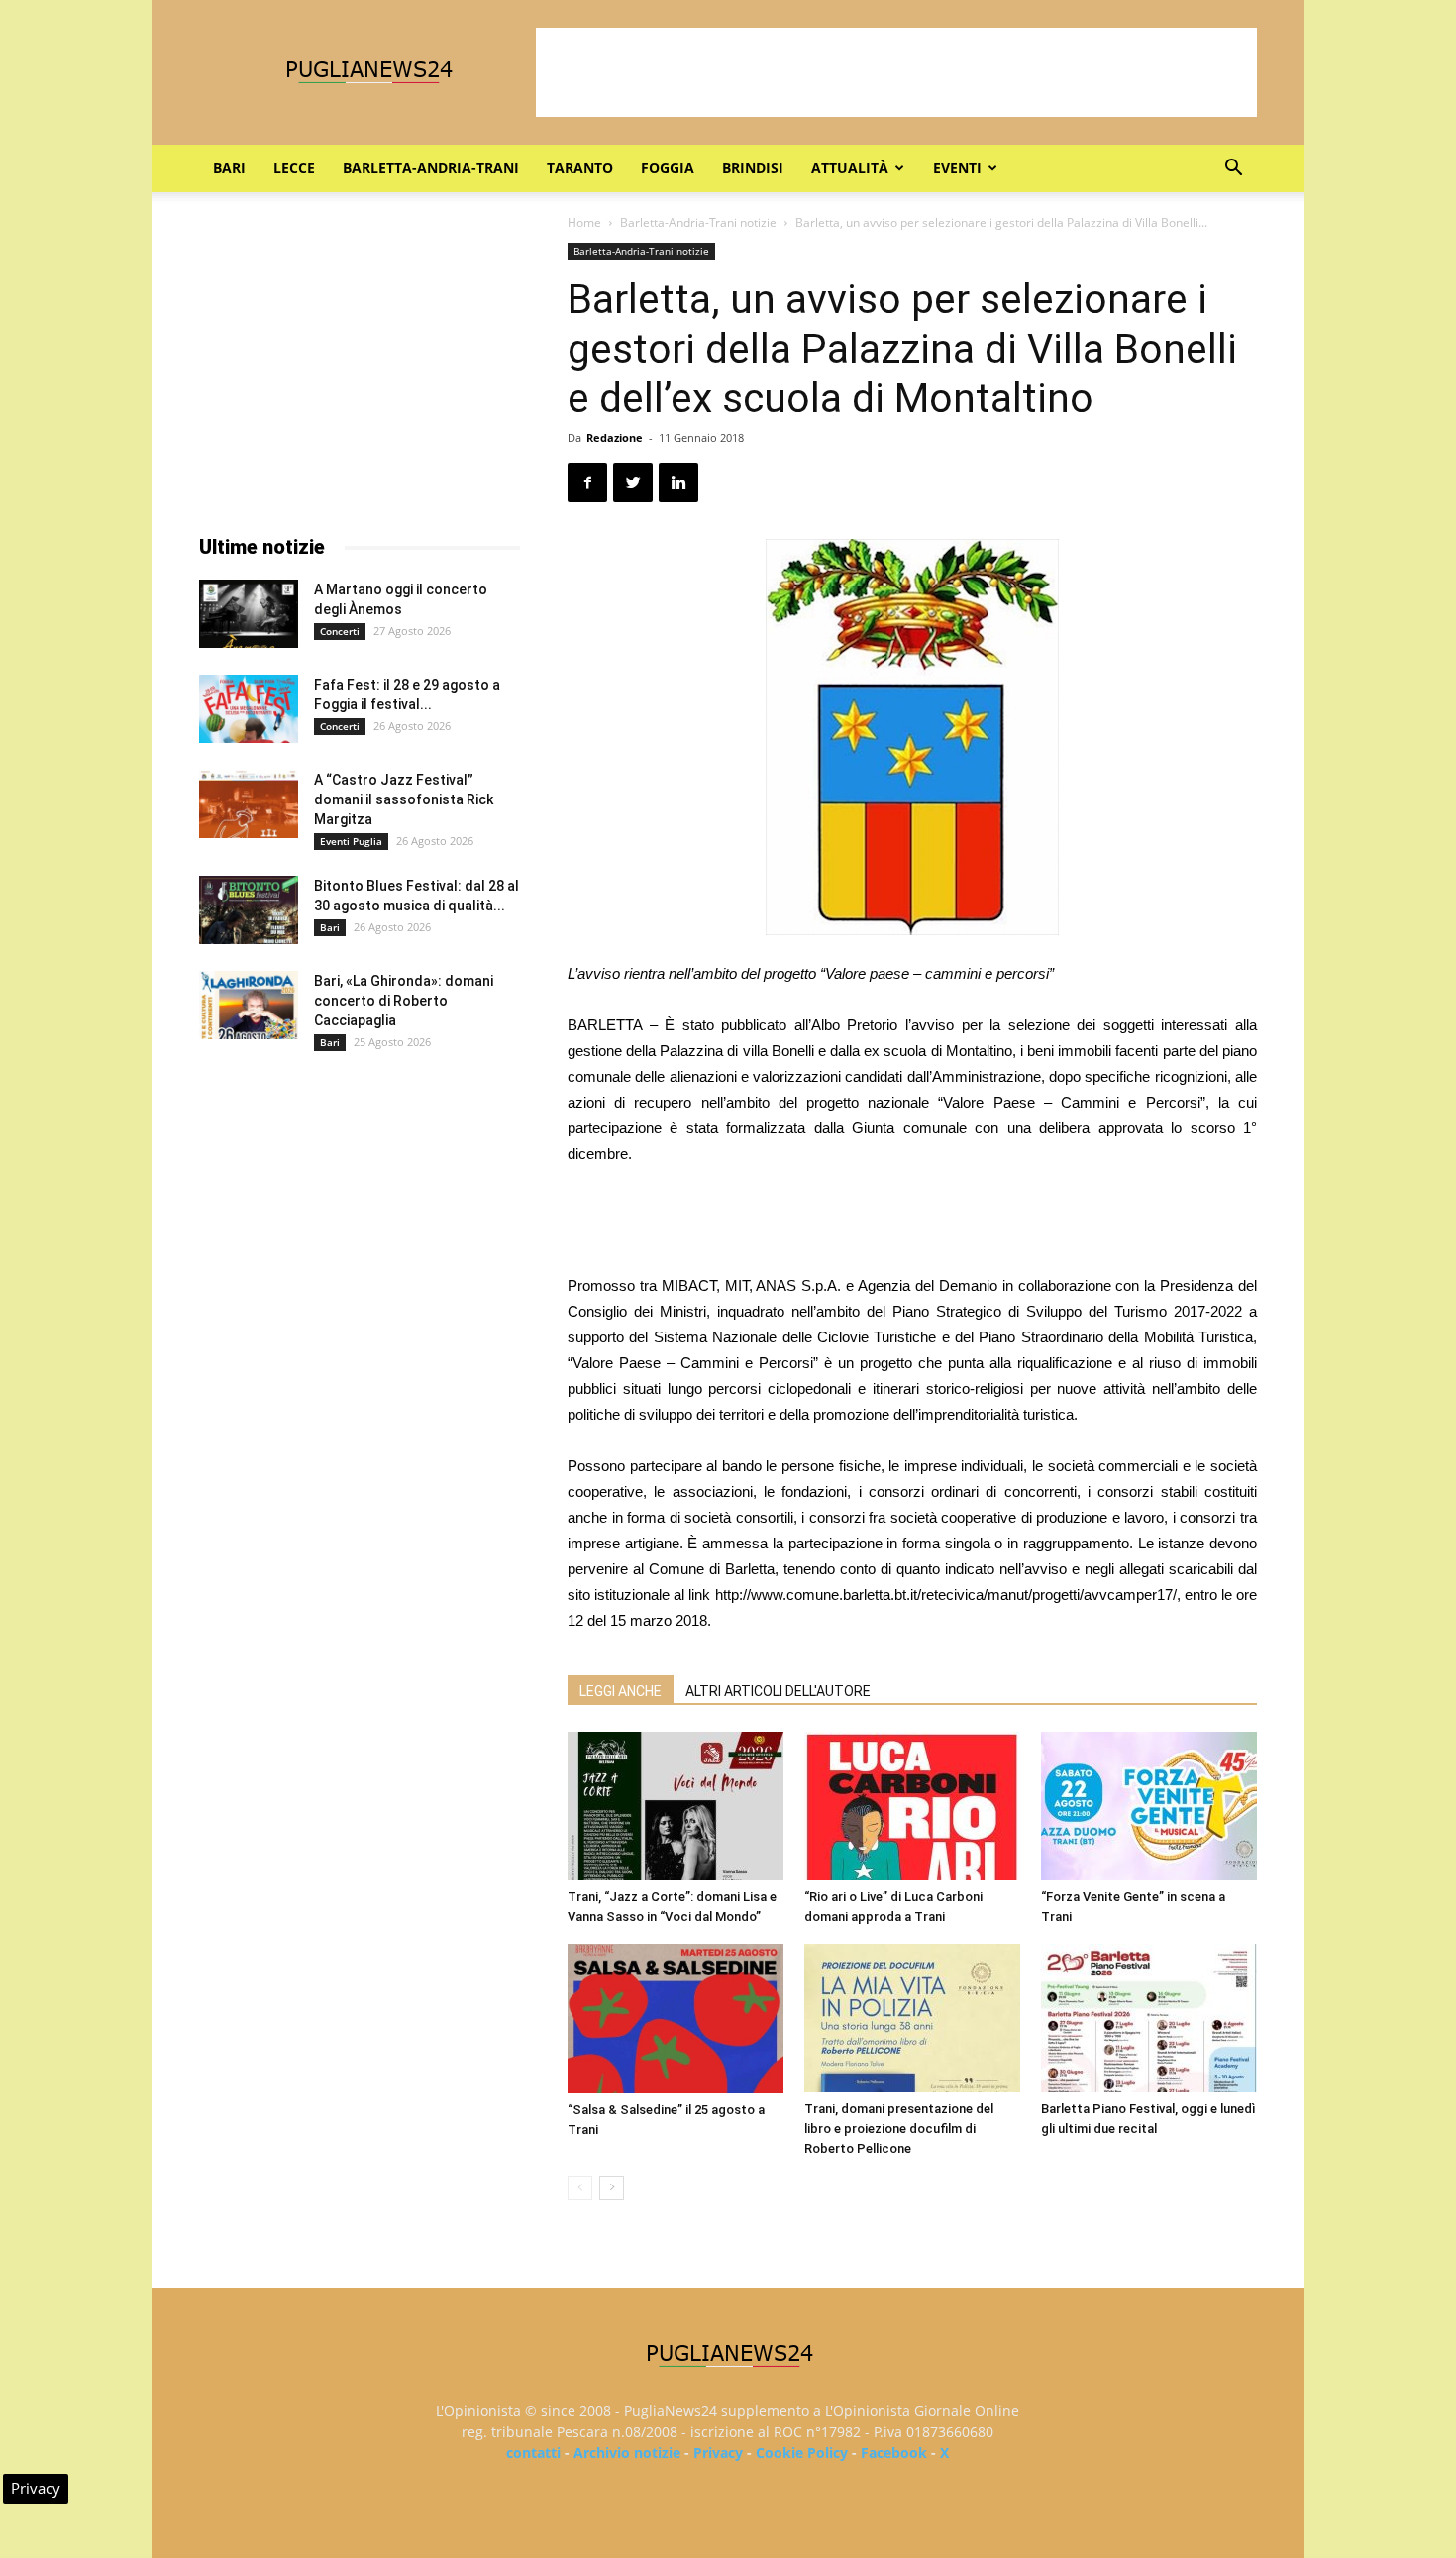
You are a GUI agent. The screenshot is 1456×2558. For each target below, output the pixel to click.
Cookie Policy (802, 2452)
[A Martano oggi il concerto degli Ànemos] (249, 614)
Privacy (718, 2452)
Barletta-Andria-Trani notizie (698, 222)
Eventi (957, 168)
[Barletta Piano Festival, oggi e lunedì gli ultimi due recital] (1149, 2018)
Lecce (294, 168)
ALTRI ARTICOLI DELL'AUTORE (778, 1691)
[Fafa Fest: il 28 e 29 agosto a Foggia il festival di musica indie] (249, 709)
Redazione (615, 437)
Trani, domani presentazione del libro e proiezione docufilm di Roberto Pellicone (899, 2129)
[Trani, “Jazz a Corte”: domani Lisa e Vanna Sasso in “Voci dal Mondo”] (676, 1806)
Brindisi (753, 168)
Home (584, 222)
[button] (1233, 170)
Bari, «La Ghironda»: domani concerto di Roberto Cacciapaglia (404, 1001)
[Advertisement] (896, 72)
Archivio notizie (627, 2452)
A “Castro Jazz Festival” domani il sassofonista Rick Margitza (404, 799)
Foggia (668, 168)
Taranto (580, 168)
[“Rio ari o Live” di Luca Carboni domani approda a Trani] (912, 1806)
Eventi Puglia (351, 841)
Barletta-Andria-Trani (431, 168)
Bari (229, 168)
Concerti (340, 631)
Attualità (850, 168)
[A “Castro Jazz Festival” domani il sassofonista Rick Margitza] (249, 804)
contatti (533, 2452)
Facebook (894, 2452)
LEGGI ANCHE (621, 1691)
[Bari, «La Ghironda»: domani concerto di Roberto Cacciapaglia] (249, 1005)
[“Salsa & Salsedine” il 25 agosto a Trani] (676, 2019)
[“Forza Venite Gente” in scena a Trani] (1149, 1806)
